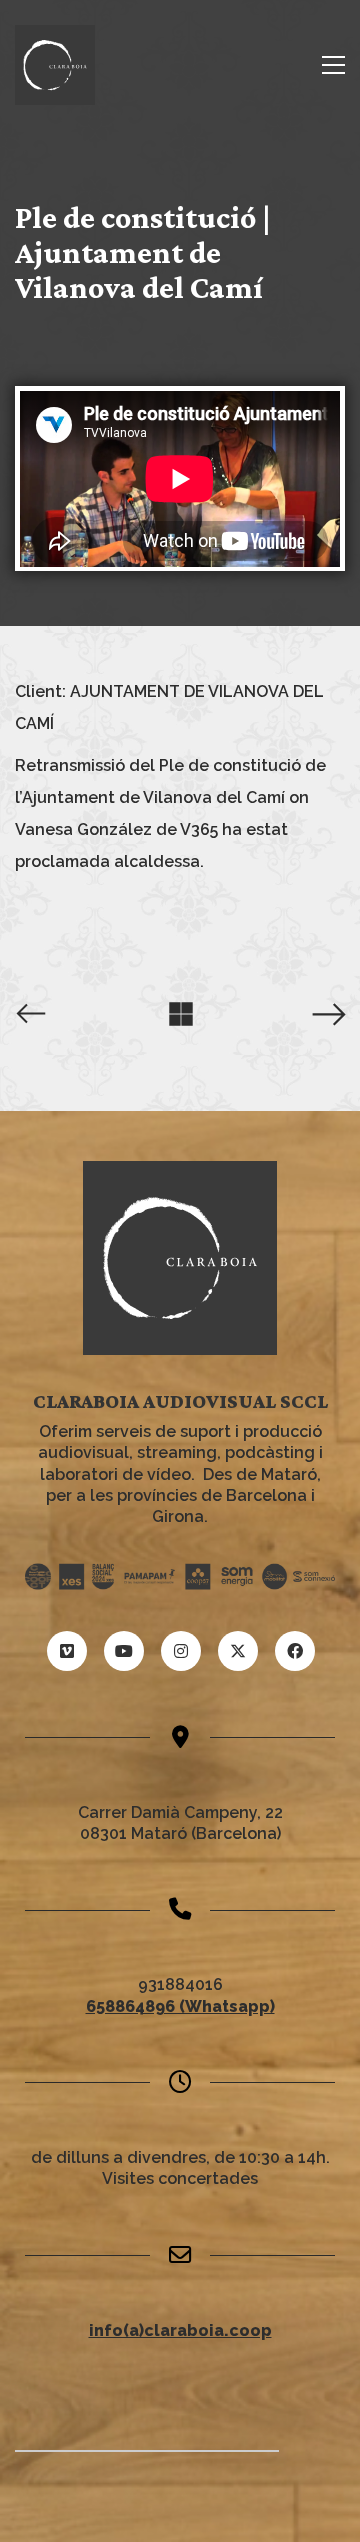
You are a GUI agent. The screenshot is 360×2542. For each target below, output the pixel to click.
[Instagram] (181, 1651)
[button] (333, 65)
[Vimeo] (67, 1651)
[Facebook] (295, 1651)
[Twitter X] (238, 1651)
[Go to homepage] (55, 65)
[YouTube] (124, 1651)
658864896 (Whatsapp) (180, 2006)
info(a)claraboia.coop (180, 2330)
